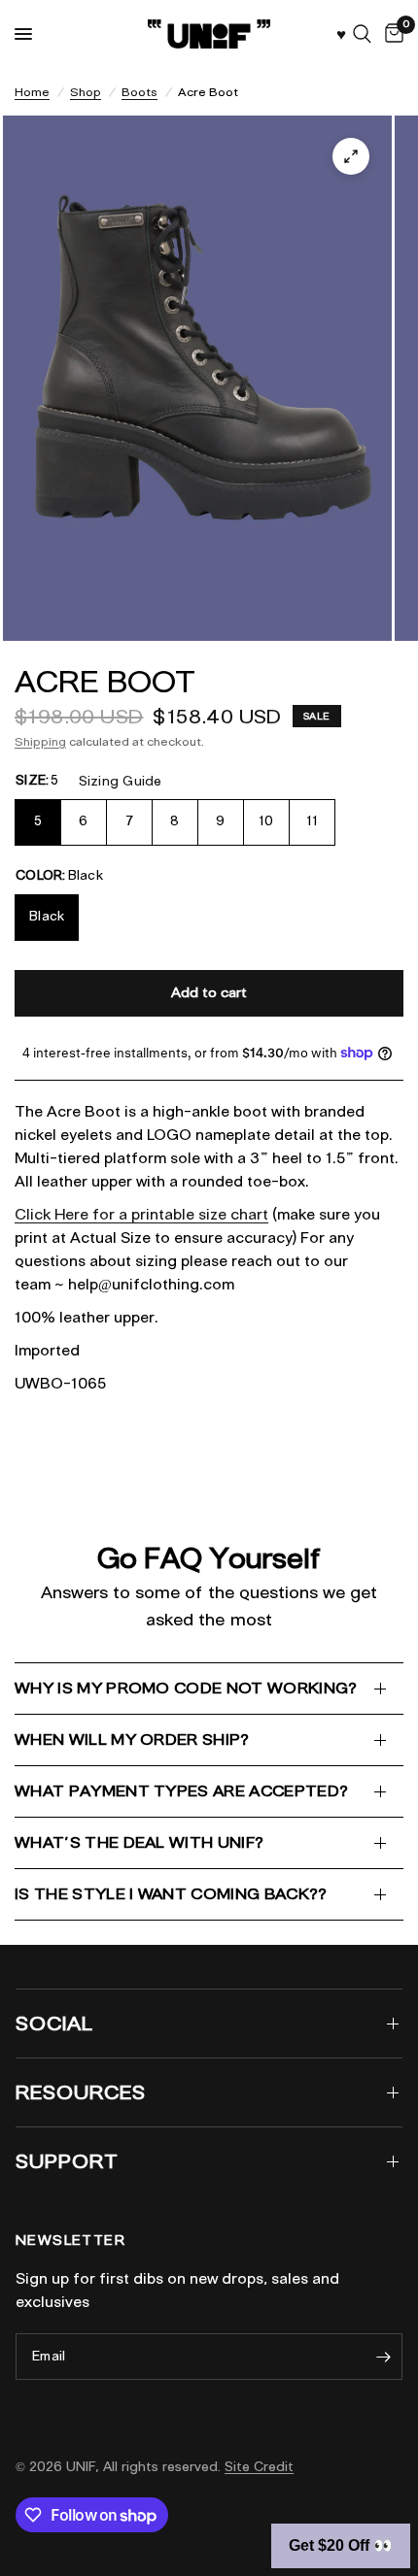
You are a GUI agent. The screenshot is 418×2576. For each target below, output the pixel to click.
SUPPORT (67, 2161)
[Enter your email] (383, 2357)
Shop (86, 92)
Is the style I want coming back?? (171, 1894)
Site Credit (259, 2467)
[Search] (362, 34)
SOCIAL (54, 2024)
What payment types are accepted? (181, 1791)
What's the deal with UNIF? (139, 1842)
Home (32, 92)
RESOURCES (81, 2092)
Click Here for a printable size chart (141, 1215)
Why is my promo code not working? (186, 1688)
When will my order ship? (132, 1740)
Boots (139, 92)
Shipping (40, 741)
